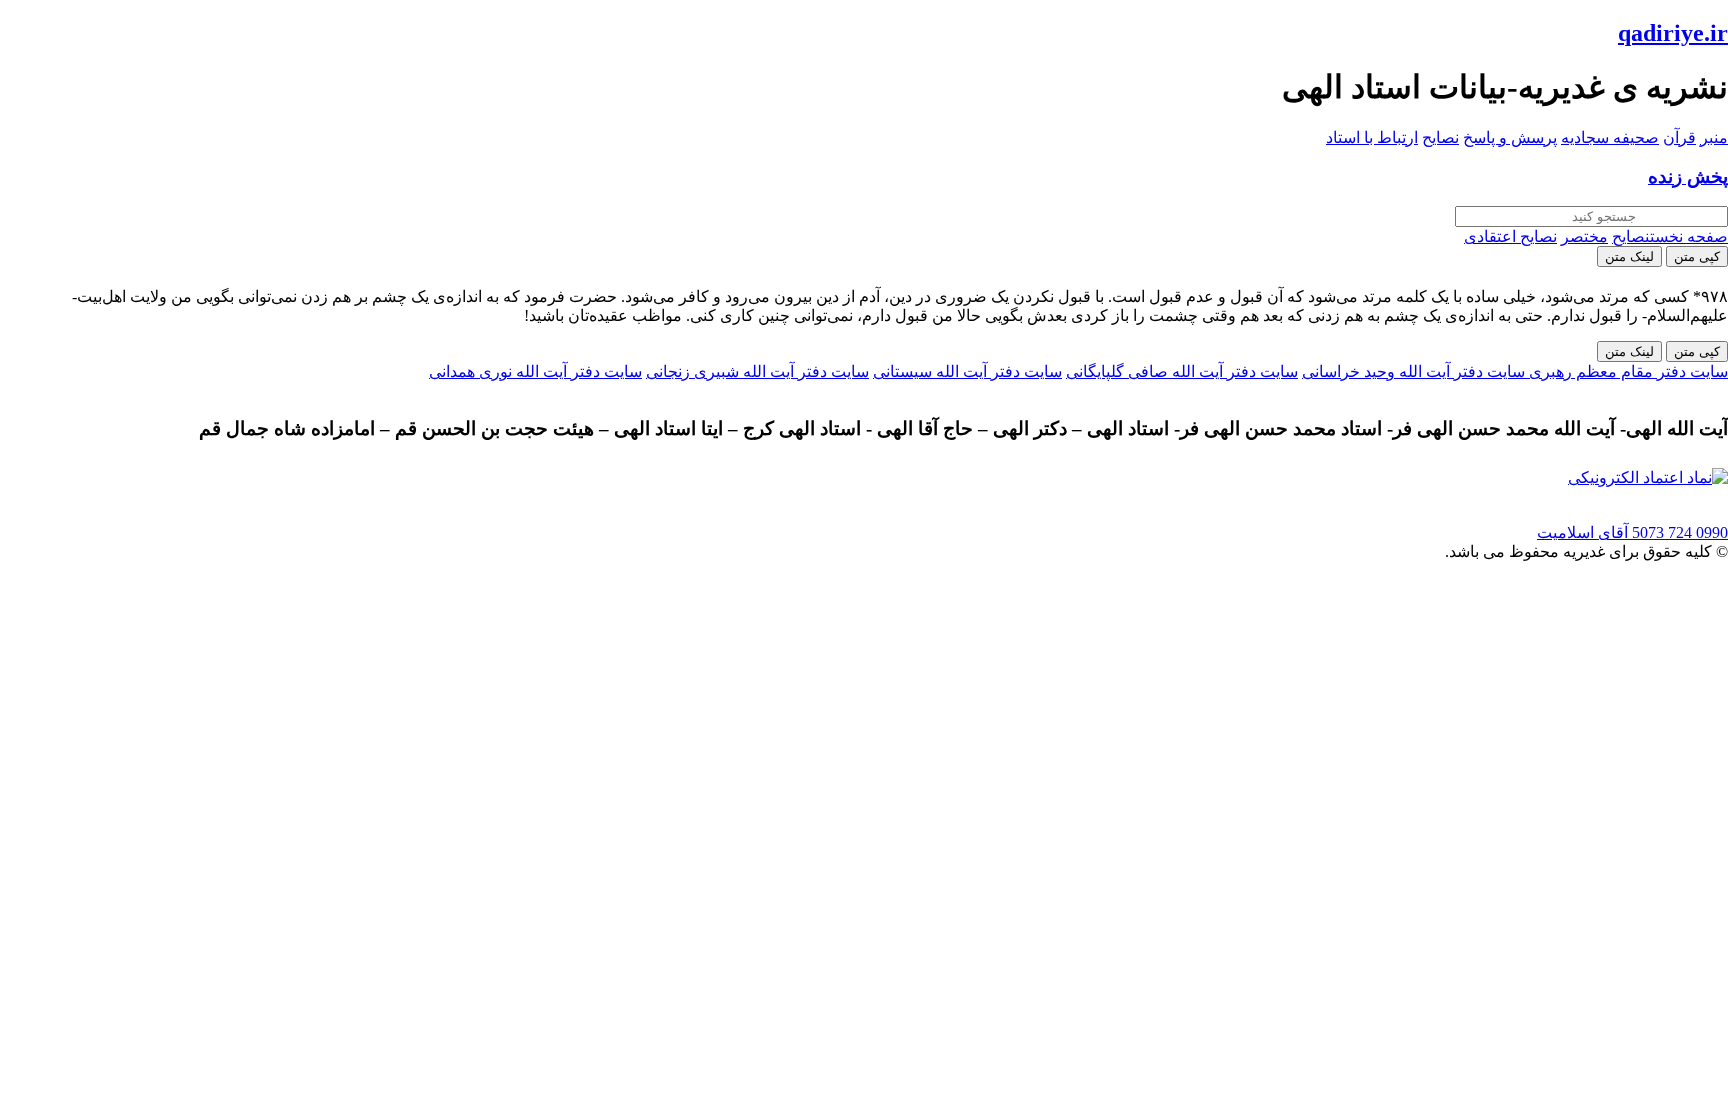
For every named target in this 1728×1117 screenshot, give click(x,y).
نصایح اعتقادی (1510, 236)
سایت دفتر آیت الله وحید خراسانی (1413, 371)
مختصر (1584, 236)
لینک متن (1629, 256)
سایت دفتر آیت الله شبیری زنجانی (757, 371)
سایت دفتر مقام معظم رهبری (1626, 371)
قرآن (1679, 137)
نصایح (1440, 137)
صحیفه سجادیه (1610, 137)
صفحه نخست (1689, 236)
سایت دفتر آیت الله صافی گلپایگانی (1182, 371)
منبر (1714, 137)
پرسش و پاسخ (1510, 137)
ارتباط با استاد (1372, 137)
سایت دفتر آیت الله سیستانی (967, 371)
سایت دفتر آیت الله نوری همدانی (535, 371)
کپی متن (1697, 256)
